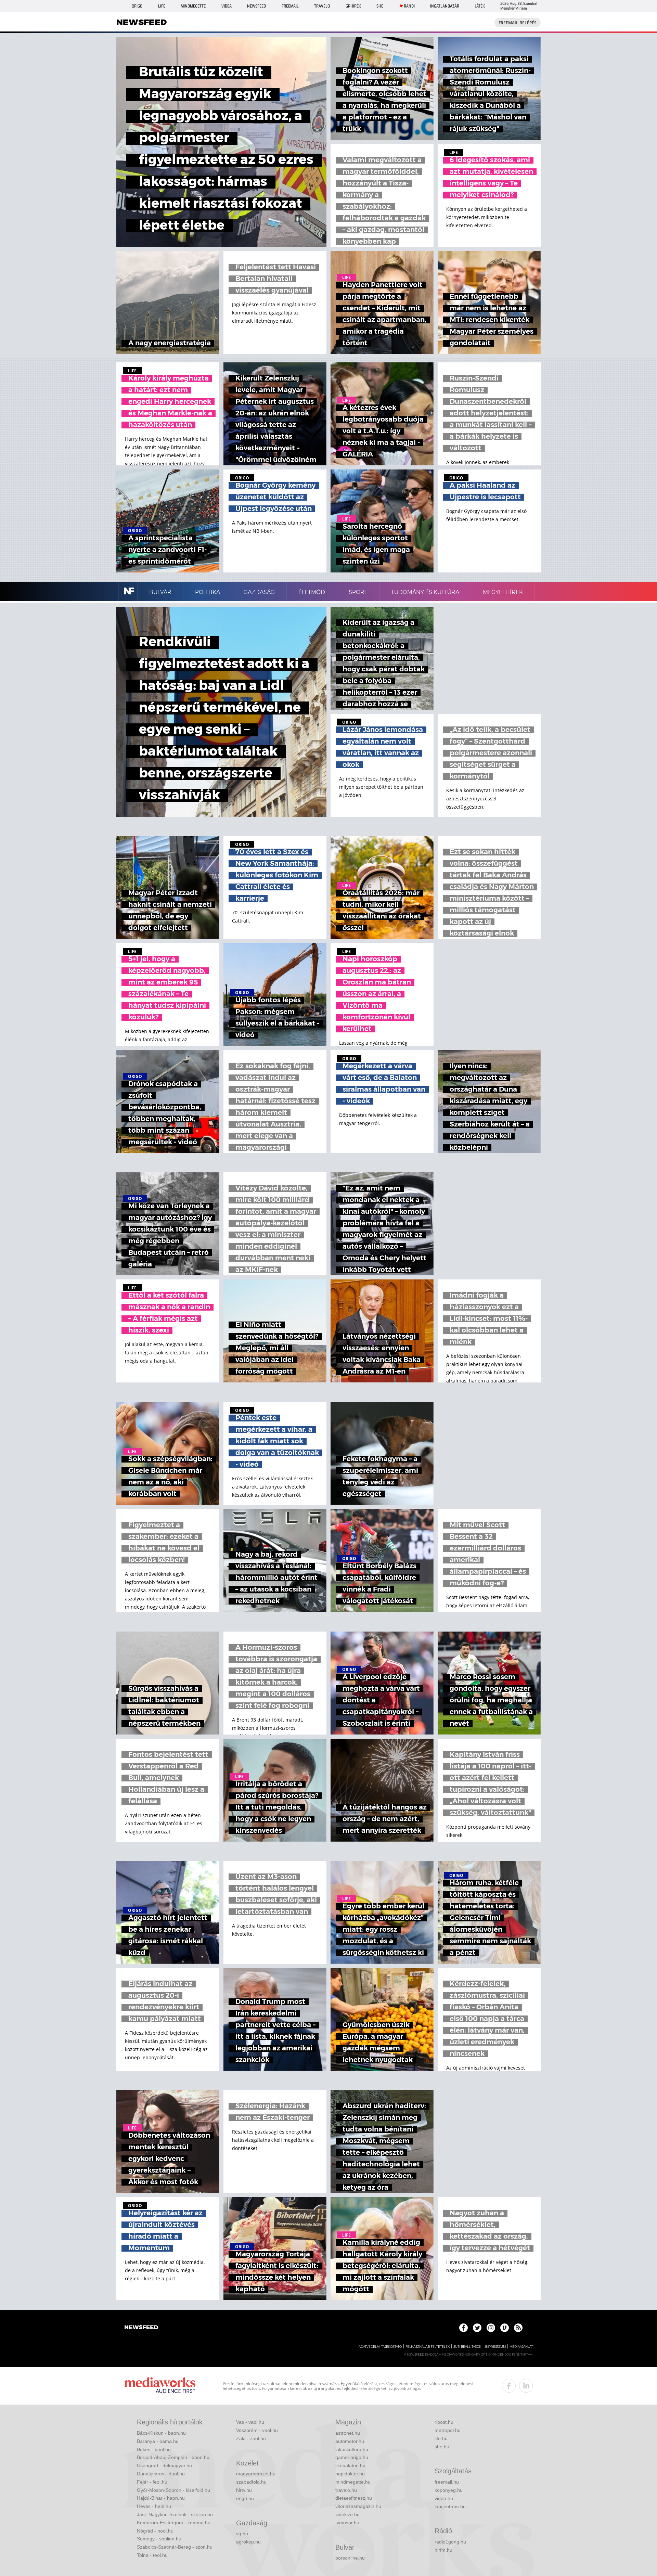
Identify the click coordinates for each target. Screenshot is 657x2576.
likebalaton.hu (350, 2465)
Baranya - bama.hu (158, 2441)
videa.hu (444, 2498)
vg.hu (242, 2534)
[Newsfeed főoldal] (141, 2328)
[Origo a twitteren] (477, 2328)
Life (162, 6)
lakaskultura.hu (352, 2449)
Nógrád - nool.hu (155, 2531)
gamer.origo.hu (352, 2457)
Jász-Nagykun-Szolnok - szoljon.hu (175, 2514)
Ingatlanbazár (445, 6)
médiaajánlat (521, 2347)
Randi (409, 6)
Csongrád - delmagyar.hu (164, 2465)
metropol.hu (448, 2430)
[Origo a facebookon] (463, 2328)
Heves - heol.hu (154, 2506)
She (380, 6)
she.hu (442, 2447)
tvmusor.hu (347, 2523)
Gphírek (353, 6)
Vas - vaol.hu (250, 2422)
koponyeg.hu (449, 2490)
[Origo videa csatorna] (505, 2328)
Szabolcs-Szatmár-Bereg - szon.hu (175, 2547)
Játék (480, 6)
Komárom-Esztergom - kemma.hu (174, 2523)
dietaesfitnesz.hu (354, 2498)
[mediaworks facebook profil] (509, 2386)
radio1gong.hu (450, 2542)
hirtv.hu (244, 2490)
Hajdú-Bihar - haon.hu (161, 2498)
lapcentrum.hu (450, 2507)
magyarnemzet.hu (256, 2474)
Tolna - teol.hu (152, 2555)
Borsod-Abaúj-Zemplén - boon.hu (173, 2457)
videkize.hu (347, 2514)
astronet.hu (348, 2433)
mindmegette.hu (353, 2482)
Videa (227, 6)
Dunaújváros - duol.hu (161, 2474)
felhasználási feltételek (428, 2347)
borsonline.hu (350, 2558)
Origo (137, 6)
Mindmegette (193, 6)
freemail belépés (518, 23)
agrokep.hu (248, 2542)
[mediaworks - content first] (160, 2386)
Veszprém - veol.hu (257, 2430)
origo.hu (245, 2498)
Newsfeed (256, 6)
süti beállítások (467, 2347)
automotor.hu (350, 2441)
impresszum (495, 2347)
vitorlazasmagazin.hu (358, 2506)
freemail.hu (447, 2482)
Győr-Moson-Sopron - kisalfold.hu (173, 2490)
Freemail (290, 6)
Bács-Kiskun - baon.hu (161, 2433)
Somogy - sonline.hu (159, 2539)
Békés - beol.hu (154, 2449)
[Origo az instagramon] (491, 2328)
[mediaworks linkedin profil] (526, 2386)
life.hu (441, 2438)
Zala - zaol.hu (251, 2438)
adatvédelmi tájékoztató (380, 2347)
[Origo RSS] (518, 2328)
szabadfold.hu (251, 2482)
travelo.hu (346, 2490)
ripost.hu (444, 2422)
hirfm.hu (443, 2550)
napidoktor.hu (350, 2474)
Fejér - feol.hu (152, 2482)
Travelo (322, 6)
